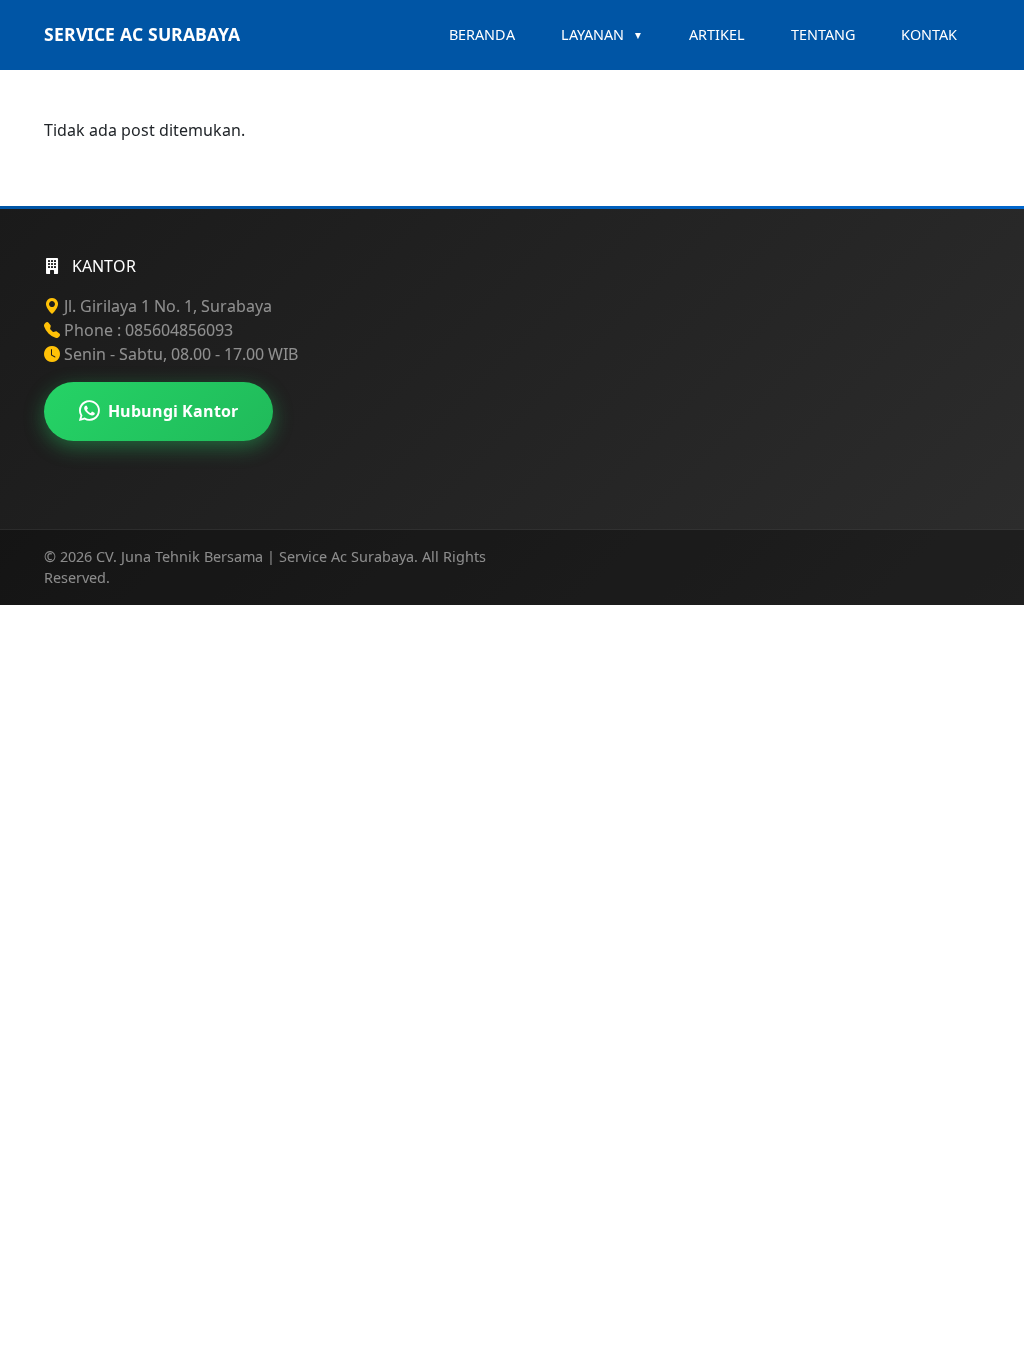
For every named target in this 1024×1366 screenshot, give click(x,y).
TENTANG (823, 34)
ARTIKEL (717, 34)
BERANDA (482, 34)
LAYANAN (602, 34)
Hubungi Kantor (173, 411)
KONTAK (929, 34)
